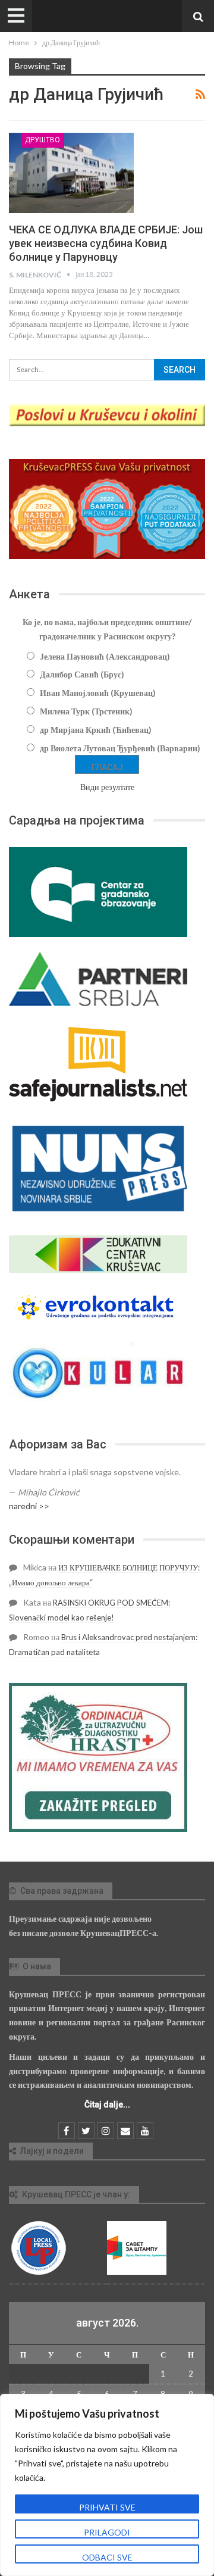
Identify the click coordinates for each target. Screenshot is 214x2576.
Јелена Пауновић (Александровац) (105, 656)
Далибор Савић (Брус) (82, 674)
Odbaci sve (107, 2557)
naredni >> (29, 1506)
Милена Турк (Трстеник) (86, 711)
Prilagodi (107, 2532)
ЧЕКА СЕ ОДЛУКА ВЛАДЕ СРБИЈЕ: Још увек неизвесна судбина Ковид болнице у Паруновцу (106, 243)
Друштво (43, 140)
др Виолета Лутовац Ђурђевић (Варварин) (120, 748)
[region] (107, 2485)
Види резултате (107, 787)
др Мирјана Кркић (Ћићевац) (96, 730)
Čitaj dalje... (107, 2104)
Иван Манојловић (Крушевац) (98, 693)
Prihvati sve (107, 2507)
